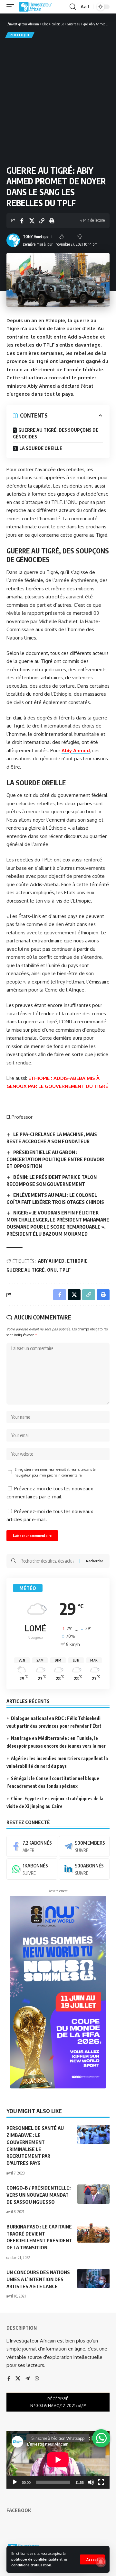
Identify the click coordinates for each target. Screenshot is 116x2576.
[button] (92, 2559)
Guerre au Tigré (25, 1270)
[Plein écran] (101, 2482)
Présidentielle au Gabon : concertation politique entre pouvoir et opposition (55, 1159)
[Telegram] (84, 1846)
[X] (18, 2379)
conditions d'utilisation (31, 2565)
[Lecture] (15, 2482)
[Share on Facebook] (22, 221)
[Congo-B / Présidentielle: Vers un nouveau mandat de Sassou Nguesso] (93, 2194)
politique (20, 35)
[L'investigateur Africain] (35, 7)
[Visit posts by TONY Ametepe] (13, 240)
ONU (52, 1270)
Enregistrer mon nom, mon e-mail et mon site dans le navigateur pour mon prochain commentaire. (55, 1472)
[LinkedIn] (84, 1869)
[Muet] (91, 2482)
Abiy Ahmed (76, 750)
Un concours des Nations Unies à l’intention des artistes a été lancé (38, 2279)
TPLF (65, 1270)
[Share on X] (32, 221)
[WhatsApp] (32, 1869)
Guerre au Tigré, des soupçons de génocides (56, 433)
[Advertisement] (58, 101)
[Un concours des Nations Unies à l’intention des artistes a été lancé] (93, 2279)
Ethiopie (77, 1261)
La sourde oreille (41, 448)
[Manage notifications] (101, 2562)
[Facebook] (32, 1846)
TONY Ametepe (36, 237)
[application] (58, 2460)
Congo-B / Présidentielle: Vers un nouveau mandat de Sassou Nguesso (39, 2195)
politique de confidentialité (35, 2559)
